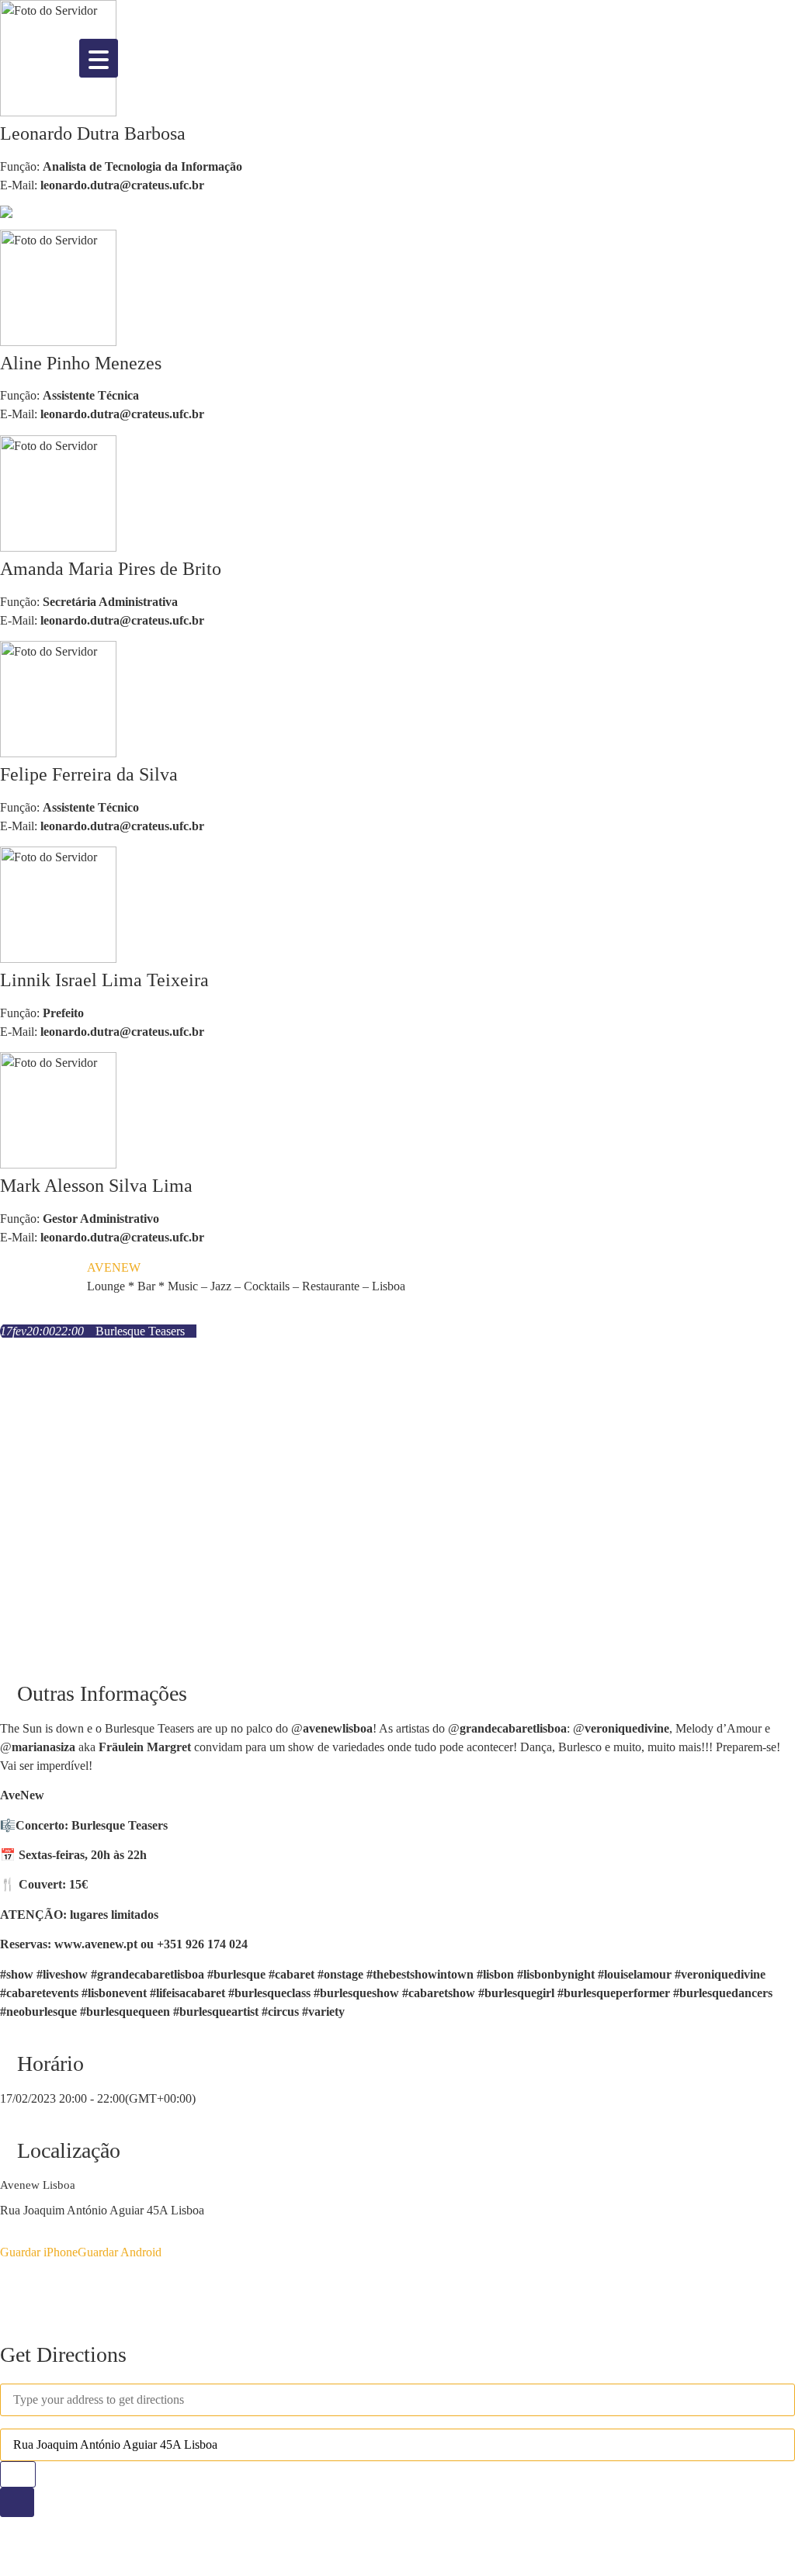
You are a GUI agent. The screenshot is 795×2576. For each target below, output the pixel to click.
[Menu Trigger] (99, 58)
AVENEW (114, 1267)
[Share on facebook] (5, 2279)
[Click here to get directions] (17, 2502)
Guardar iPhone (39, 2252)
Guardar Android (120, 2252)
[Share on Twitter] (5, 2292)
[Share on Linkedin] (5, 2304)
